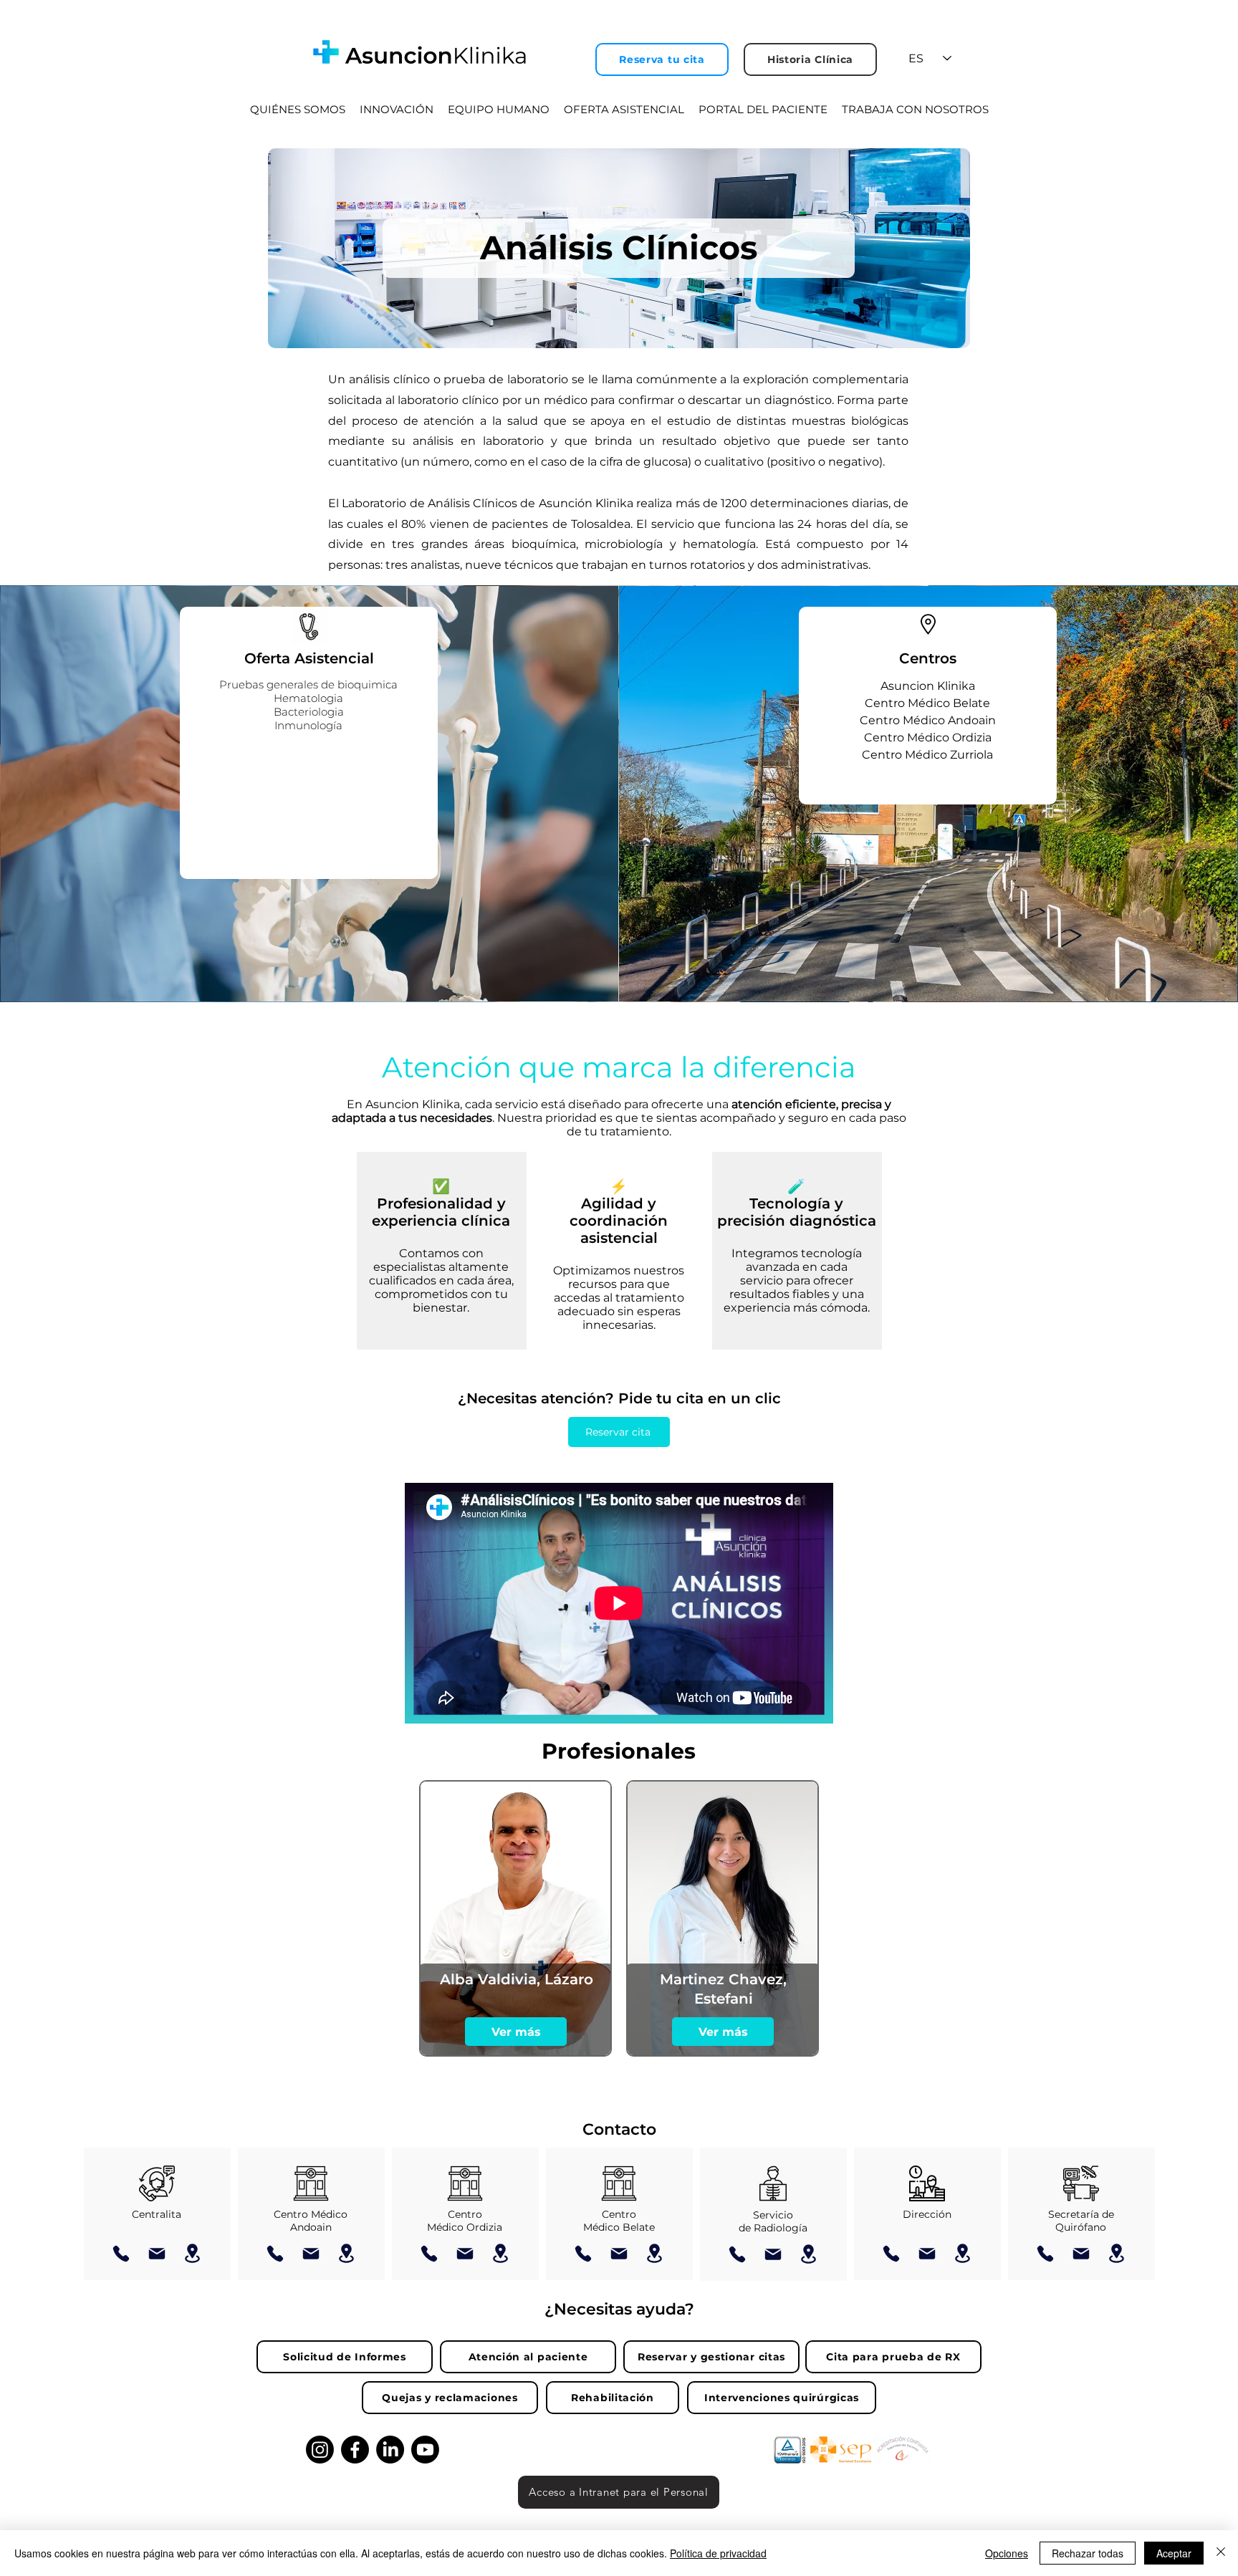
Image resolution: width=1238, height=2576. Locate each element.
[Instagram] (320, 2450)
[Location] (193, 2253)
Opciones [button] (1007, 2553)
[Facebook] (355, 2450)
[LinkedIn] (390, 2450)
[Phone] (121, 2254)
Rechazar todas (1088, 2553)
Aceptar (1174, 2553)
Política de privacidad (718, 2553)
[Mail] (157, 2254)
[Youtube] (425, 2450)
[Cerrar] (1221, 2553)
